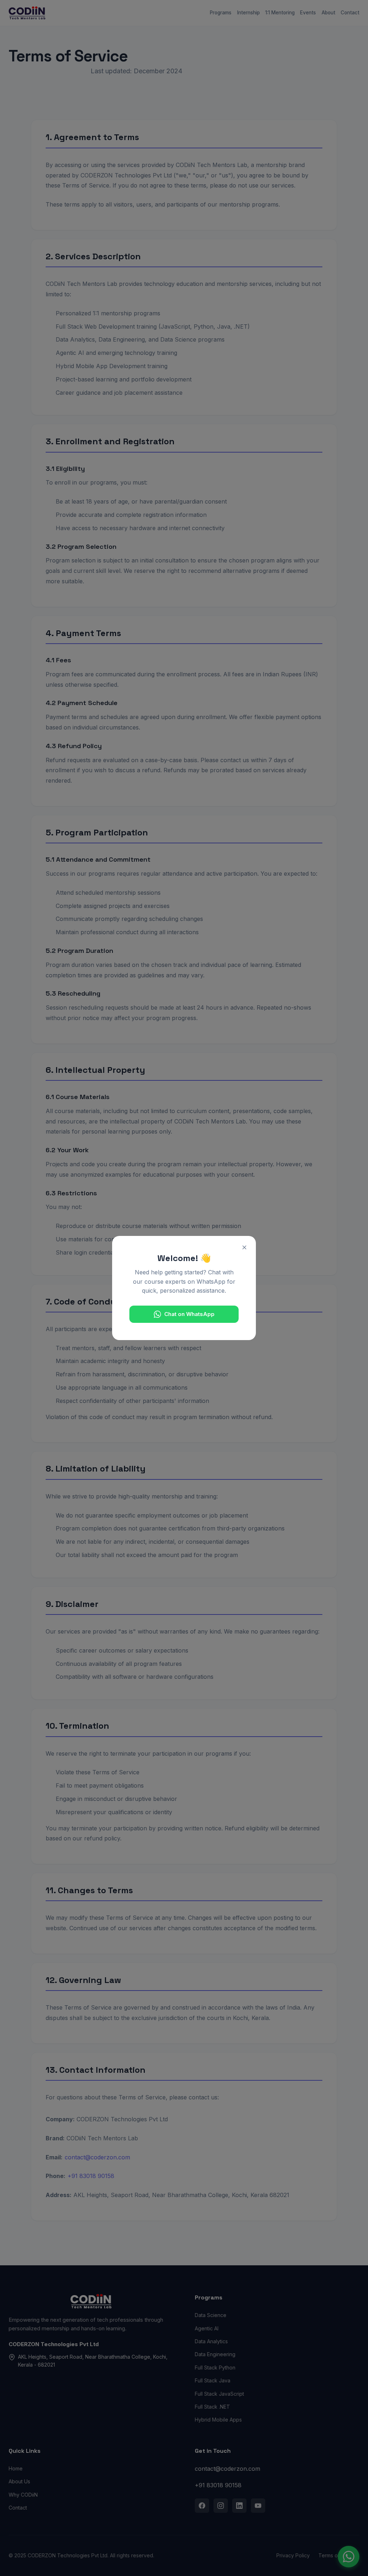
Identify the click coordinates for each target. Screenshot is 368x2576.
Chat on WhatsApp (189, 1314)
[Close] (244, 1247)
